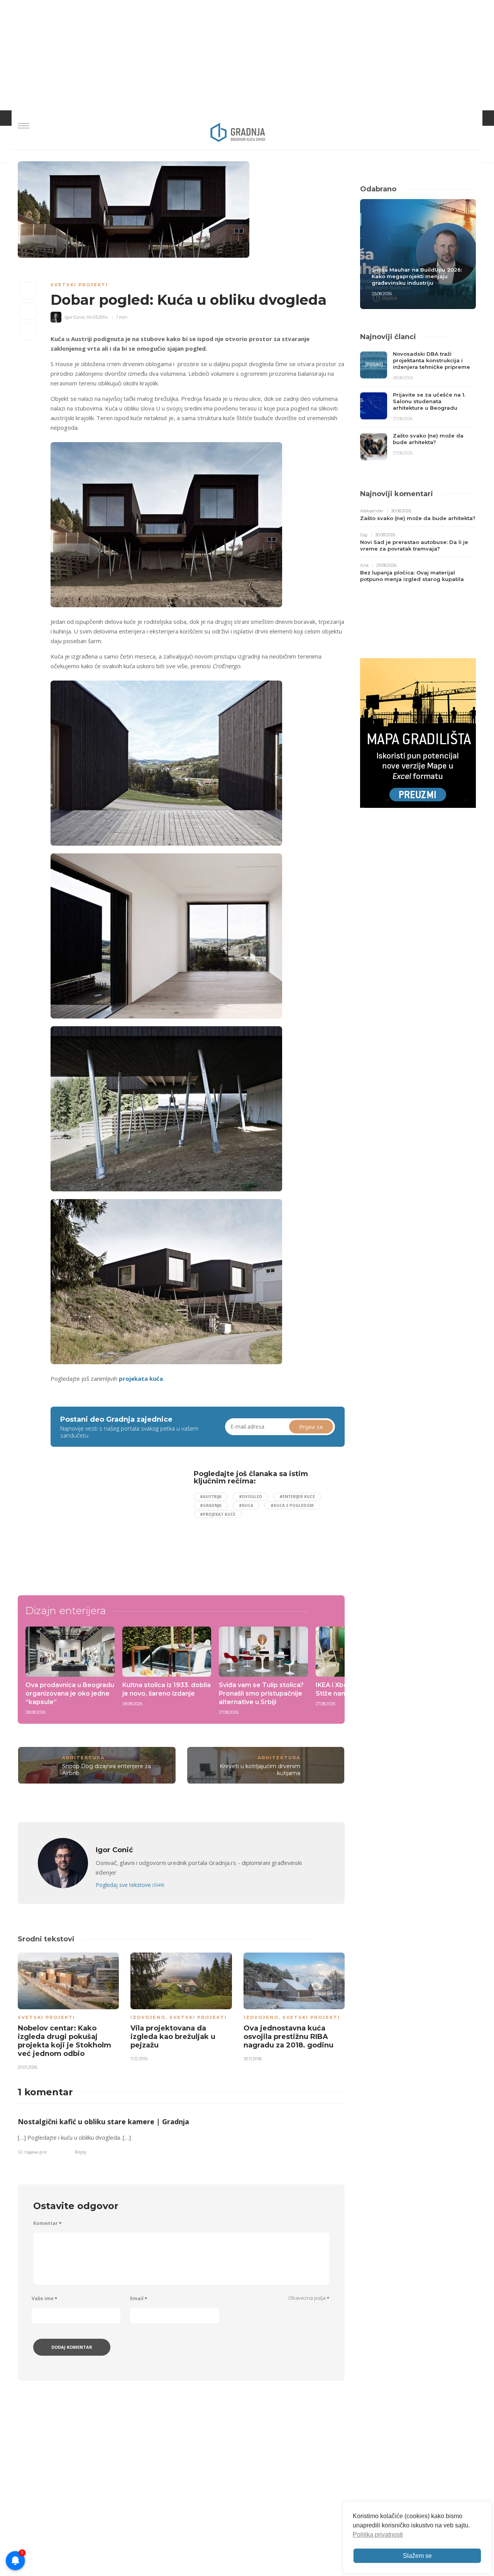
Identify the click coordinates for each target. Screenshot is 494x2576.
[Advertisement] (113, 1524)
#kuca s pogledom (292, 1505)
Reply (81, 2152)
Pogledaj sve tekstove (130, 1885)
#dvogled (250, 1497)
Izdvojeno (148, 2017)
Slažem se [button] (417, 2556)
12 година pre (32, 2152)
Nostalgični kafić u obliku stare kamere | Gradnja (103, 2122)
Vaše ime (44, 2298)
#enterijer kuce (297, 1497)
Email (139, 2298)
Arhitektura (83, 1758)
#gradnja (211, 1505)
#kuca (246, 1505)
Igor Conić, (75, 317)
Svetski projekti (79, 285)
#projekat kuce (218, 1514)
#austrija (211, 1497)
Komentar (47, 2223)
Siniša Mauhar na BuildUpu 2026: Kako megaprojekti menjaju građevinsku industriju (417, 276)
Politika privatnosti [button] (378, 2535)
